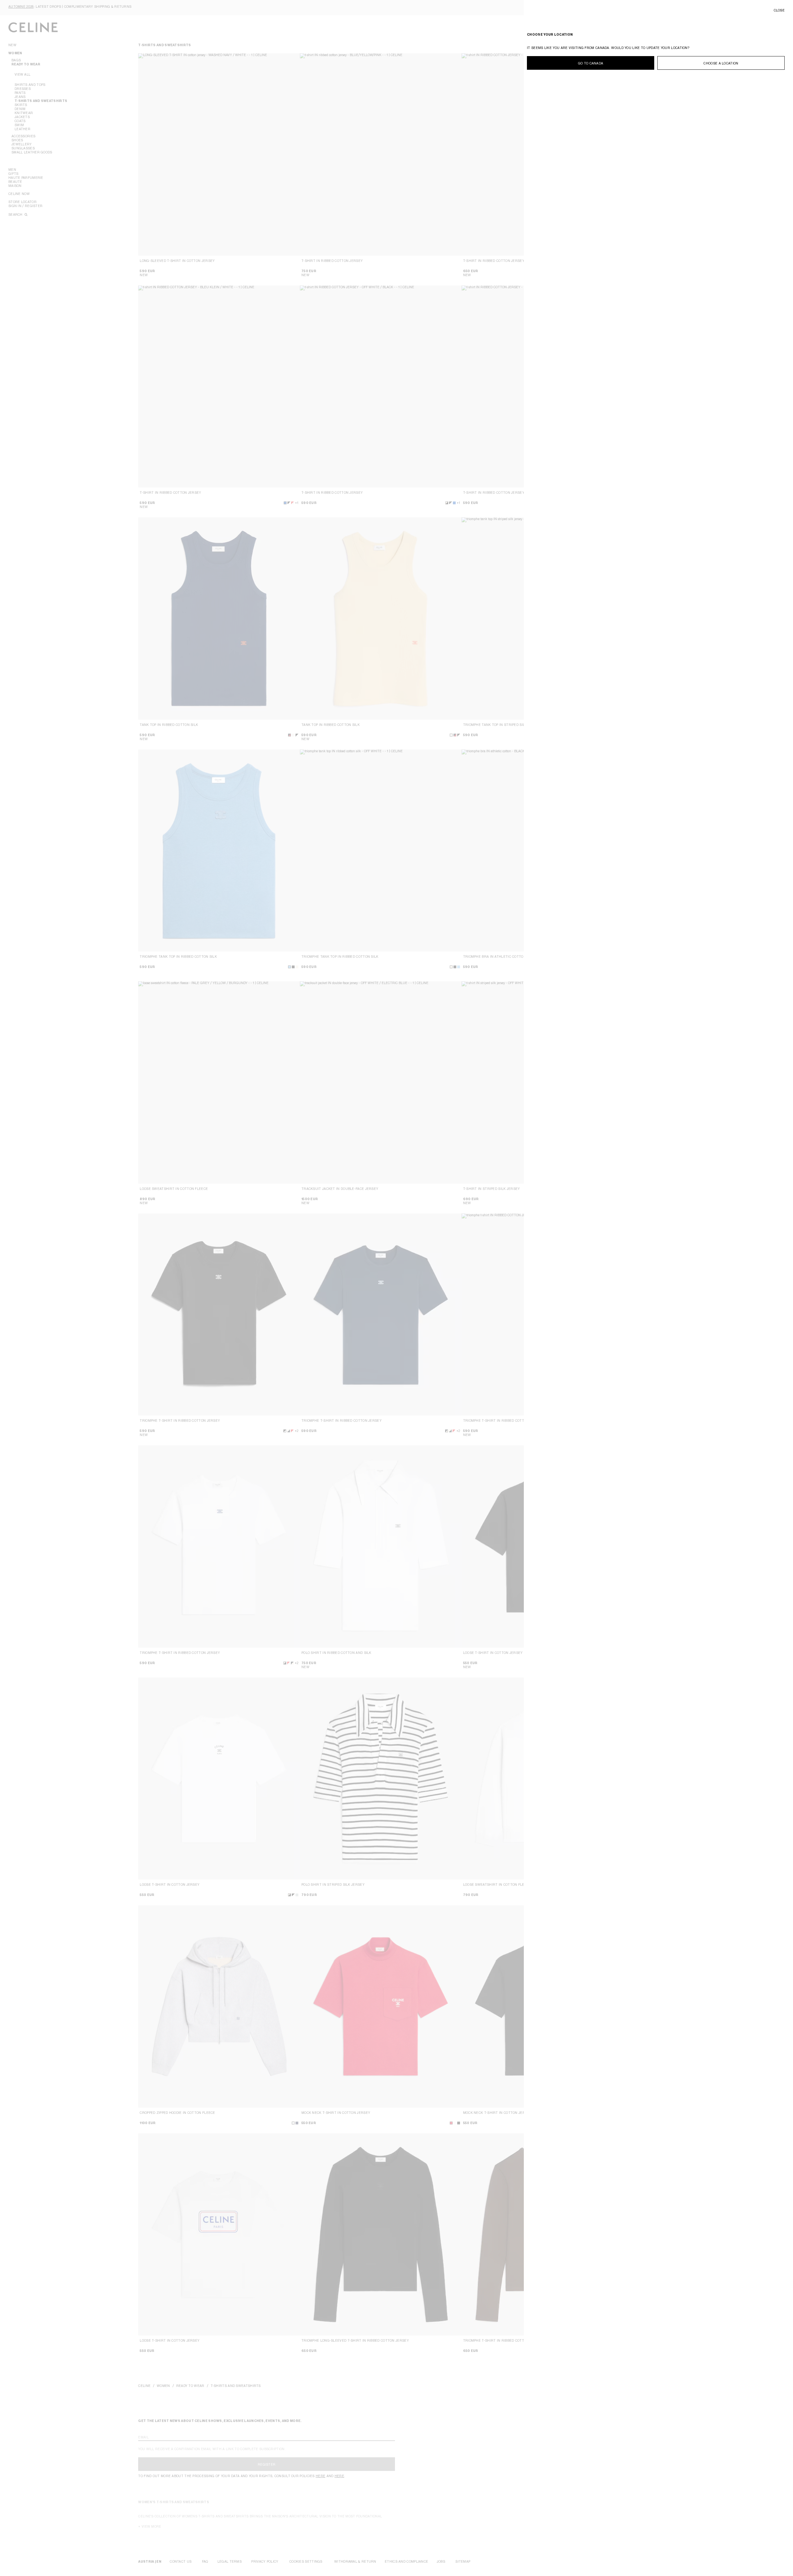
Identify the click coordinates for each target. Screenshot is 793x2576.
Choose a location (721, 63)
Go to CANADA (591, 63)
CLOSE (779, 10)
